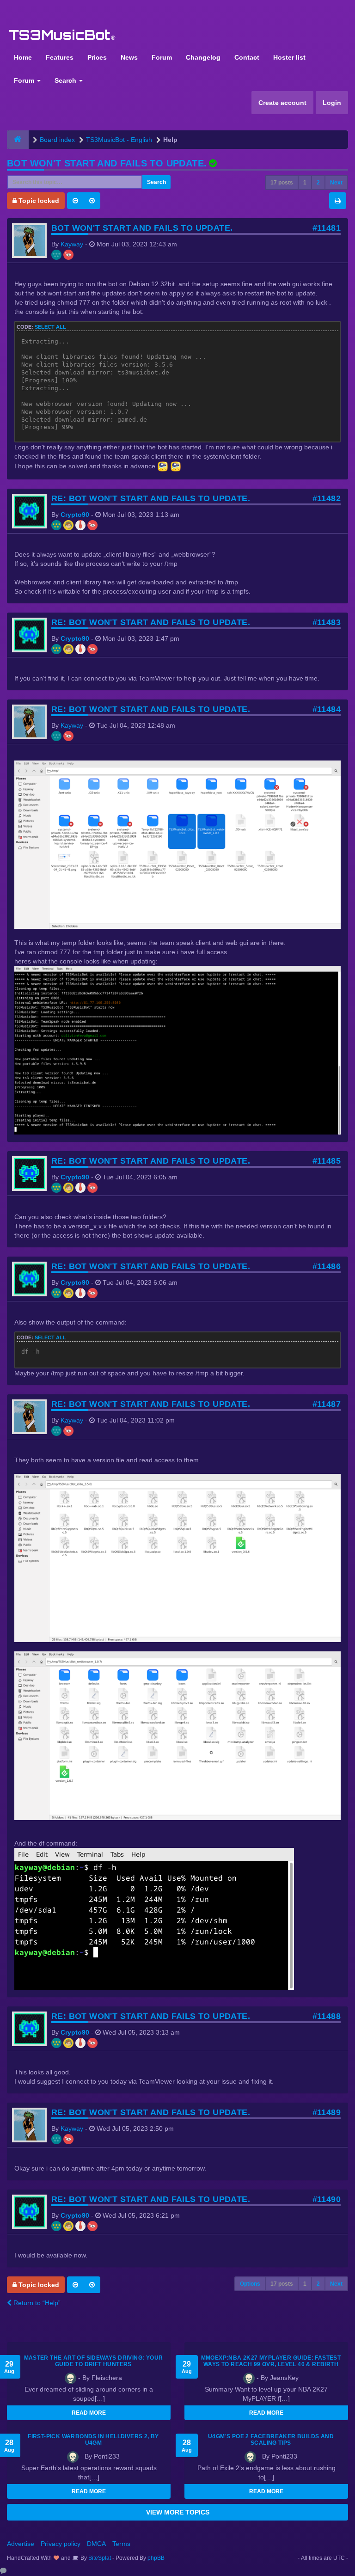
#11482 (327, 498)
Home (23, 57)
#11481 (327, 228)
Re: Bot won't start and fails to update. (151, 498)
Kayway (72, 244)
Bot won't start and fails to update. (107, 163)
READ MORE (89, 2413)
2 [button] (318, 183)
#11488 (327, 2016)
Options (250, 2284)
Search (66, 80)
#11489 (327, 2112)
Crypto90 (75, 515)
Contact (247, 57)
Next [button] (336, 183)
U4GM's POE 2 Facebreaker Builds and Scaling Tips (271, 2440)
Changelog (203, 57)
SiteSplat (99, 2558)
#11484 (327, 709)
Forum (162, 57)
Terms (121, 2544)
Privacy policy (61, 2544)
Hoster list (289, 57)
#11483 (327, 622)
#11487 (327, 1404)
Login (332, 103)
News (129, 57)
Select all (50, 327)
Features (60, 57)
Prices (97, 57)
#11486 (327, 1266)
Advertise (21, 2544)
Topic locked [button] (38, 201)
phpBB (156, 2558)
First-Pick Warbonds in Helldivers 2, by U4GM (93, 2440)
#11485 (327, 1161)
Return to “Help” (36, 2303)
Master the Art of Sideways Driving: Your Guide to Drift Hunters (94, 2361)
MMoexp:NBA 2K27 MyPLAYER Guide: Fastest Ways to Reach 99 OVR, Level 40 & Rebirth (271, 2361)
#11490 (327, 2199)
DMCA (96, 2544)
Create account (282, 103)
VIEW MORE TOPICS (178, 2512)
